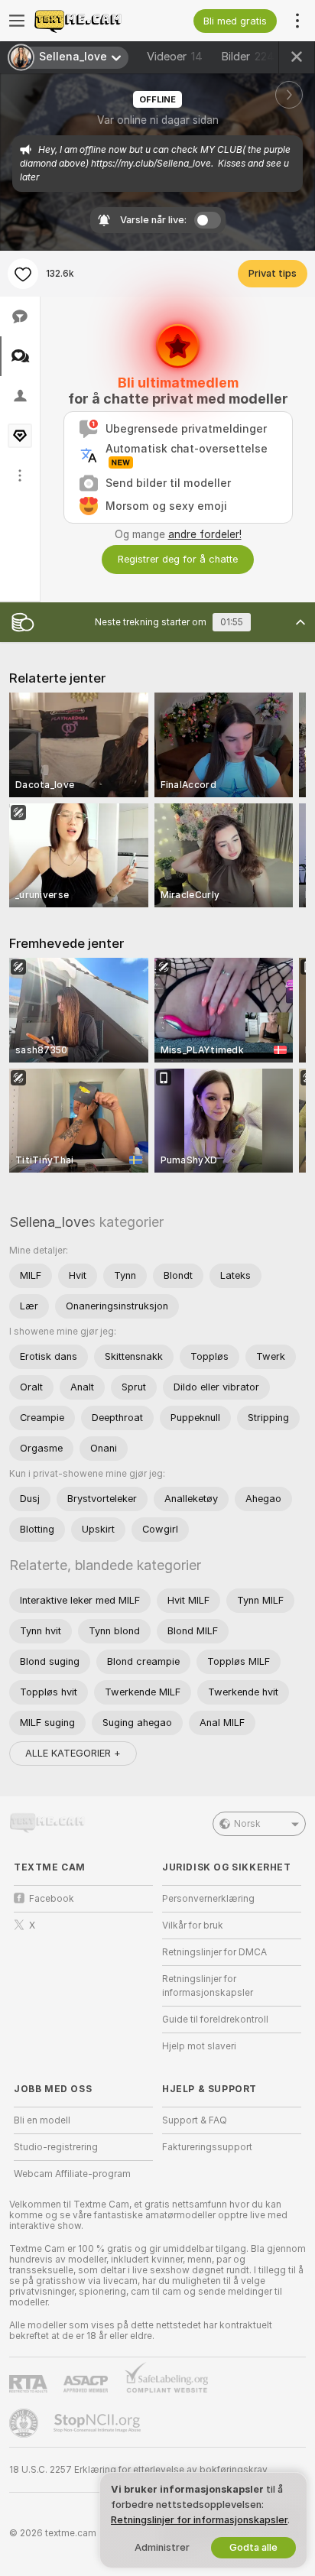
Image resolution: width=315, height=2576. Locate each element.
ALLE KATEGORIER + (73, 1753)
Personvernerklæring (208, 1899)
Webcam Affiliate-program (72, 2174)
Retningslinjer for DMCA (214, 1952)
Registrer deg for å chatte (178, 559)
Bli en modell (42, 2120)
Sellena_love (49, 1222)
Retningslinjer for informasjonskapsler (208, 1986)
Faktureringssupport (207, 2147)
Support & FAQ (195, 2120)
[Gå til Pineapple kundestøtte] (25, 2423)
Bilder (248, 57)
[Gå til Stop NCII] (99, 2423)
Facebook (52, 1899)
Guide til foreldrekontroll (215, 2020)
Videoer (175, 57)
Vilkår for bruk (193, 1926)
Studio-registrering (56, 2147)
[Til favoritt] (23, 274)
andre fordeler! (205, 534)
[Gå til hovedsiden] (96, 21)
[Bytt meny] (17, 21)
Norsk (247, 1824)
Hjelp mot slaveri (199, 2046)
